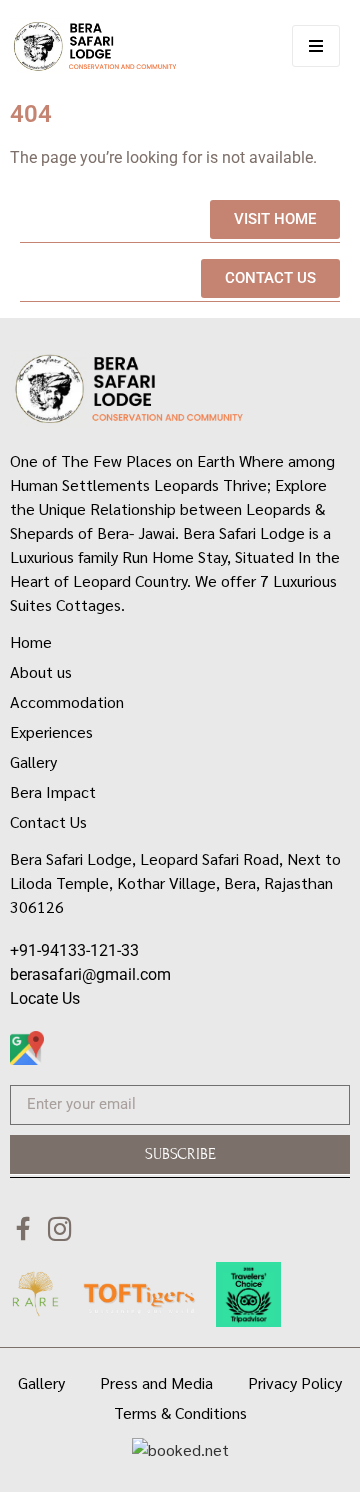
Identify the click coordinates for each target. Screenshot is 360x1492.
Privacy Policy (295, 1382)
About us (41, 671)
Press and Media (156, 1382)
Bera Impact (53, 791)
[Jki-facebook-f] (23, 1228)
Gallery (33, 761)
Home (31, 641)
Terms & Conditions (180, 1412)
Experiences (51, 731)
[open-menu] (316, 46)
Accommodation (67, 701)
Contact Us (48, 821)
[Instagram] (59, 1228)
